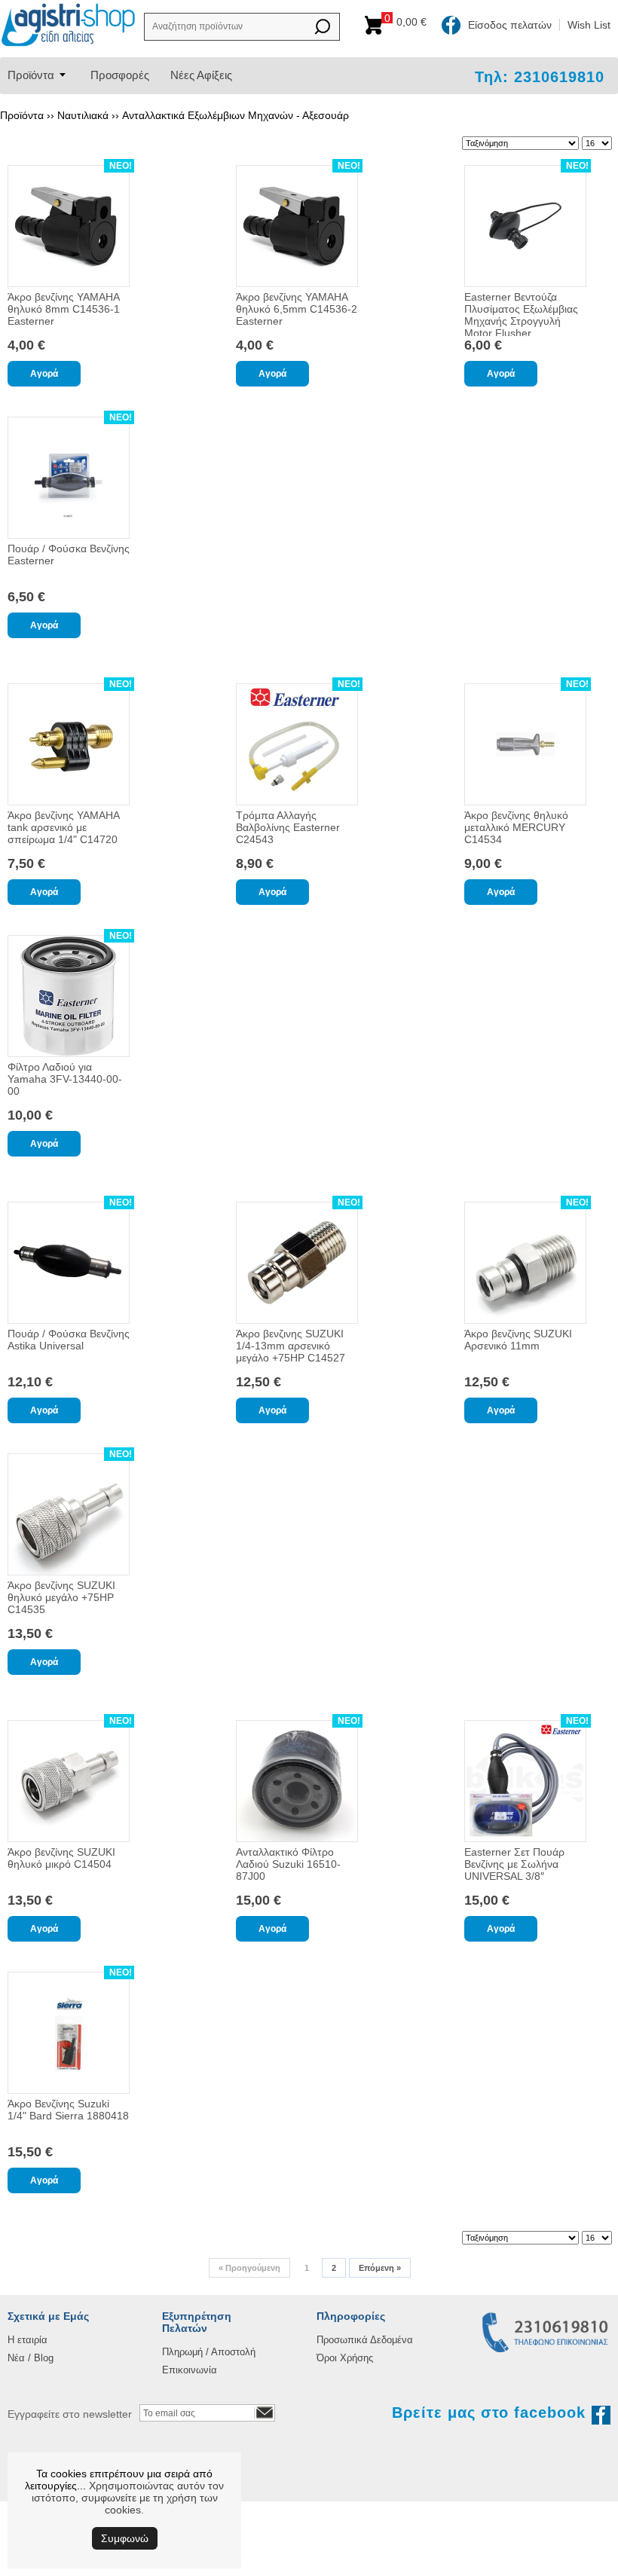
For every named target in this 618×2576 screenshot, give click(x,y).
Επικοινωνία (190, 2370)
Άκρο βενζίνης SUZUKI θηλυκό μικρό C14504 (61, 1858)
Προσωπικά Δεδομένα (365, 2340)
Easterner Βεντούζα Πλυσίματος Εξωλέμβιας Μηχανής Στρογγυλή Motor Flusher (521, 315)
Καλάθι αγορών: (408, 22)
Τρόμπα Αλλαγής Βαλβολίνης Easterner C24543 (288, 827)
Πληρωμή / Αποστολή (209, 2352)
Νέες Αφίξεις (201, 75)
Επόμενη (380, 2268)
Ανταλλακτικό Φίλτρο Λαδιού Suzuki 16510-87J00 (288, 1864)
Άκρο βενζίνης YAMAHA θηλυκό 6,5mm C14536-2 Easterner (297, 309)
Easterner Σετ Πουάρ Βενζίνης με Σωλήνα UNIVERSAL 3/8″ (514, 1864)
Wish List (589, 25)
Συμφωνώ (125, 2538)
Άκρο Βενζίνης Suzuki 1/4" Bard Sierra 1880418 (68, 2110)
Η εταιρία (28, 2340)
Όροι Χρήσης (345, 2358)
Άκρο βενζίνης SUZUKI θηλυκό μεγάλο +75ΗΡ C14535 (61, 1597)
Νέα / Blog (31, 2358)
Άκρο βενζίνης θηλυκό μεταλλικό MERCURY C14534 (516, 827)
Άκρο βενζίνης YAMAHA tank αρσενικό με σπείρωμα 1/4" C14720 (63, 827)
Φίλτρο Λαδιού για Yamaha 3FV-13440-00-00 (65, 1079)
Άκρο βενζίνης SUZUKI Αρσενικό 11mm (518, 1340)
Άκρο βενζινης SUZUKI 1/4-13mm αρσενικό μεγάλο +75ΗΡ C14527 (291, 1346)
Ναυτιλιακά (83, 115)
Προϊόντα (31, 75)
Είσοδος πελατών (510, 25)
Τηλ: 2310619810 (540, 77)
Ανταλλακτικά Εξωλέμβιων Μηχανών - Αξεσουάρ (236, 115)
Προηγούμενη (249, 2268)
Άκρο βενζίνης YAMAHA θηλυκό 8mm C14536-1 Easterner (64, 309)
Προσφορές (120, 75)
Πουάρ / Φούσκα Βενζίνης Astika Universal (69, 1340)
